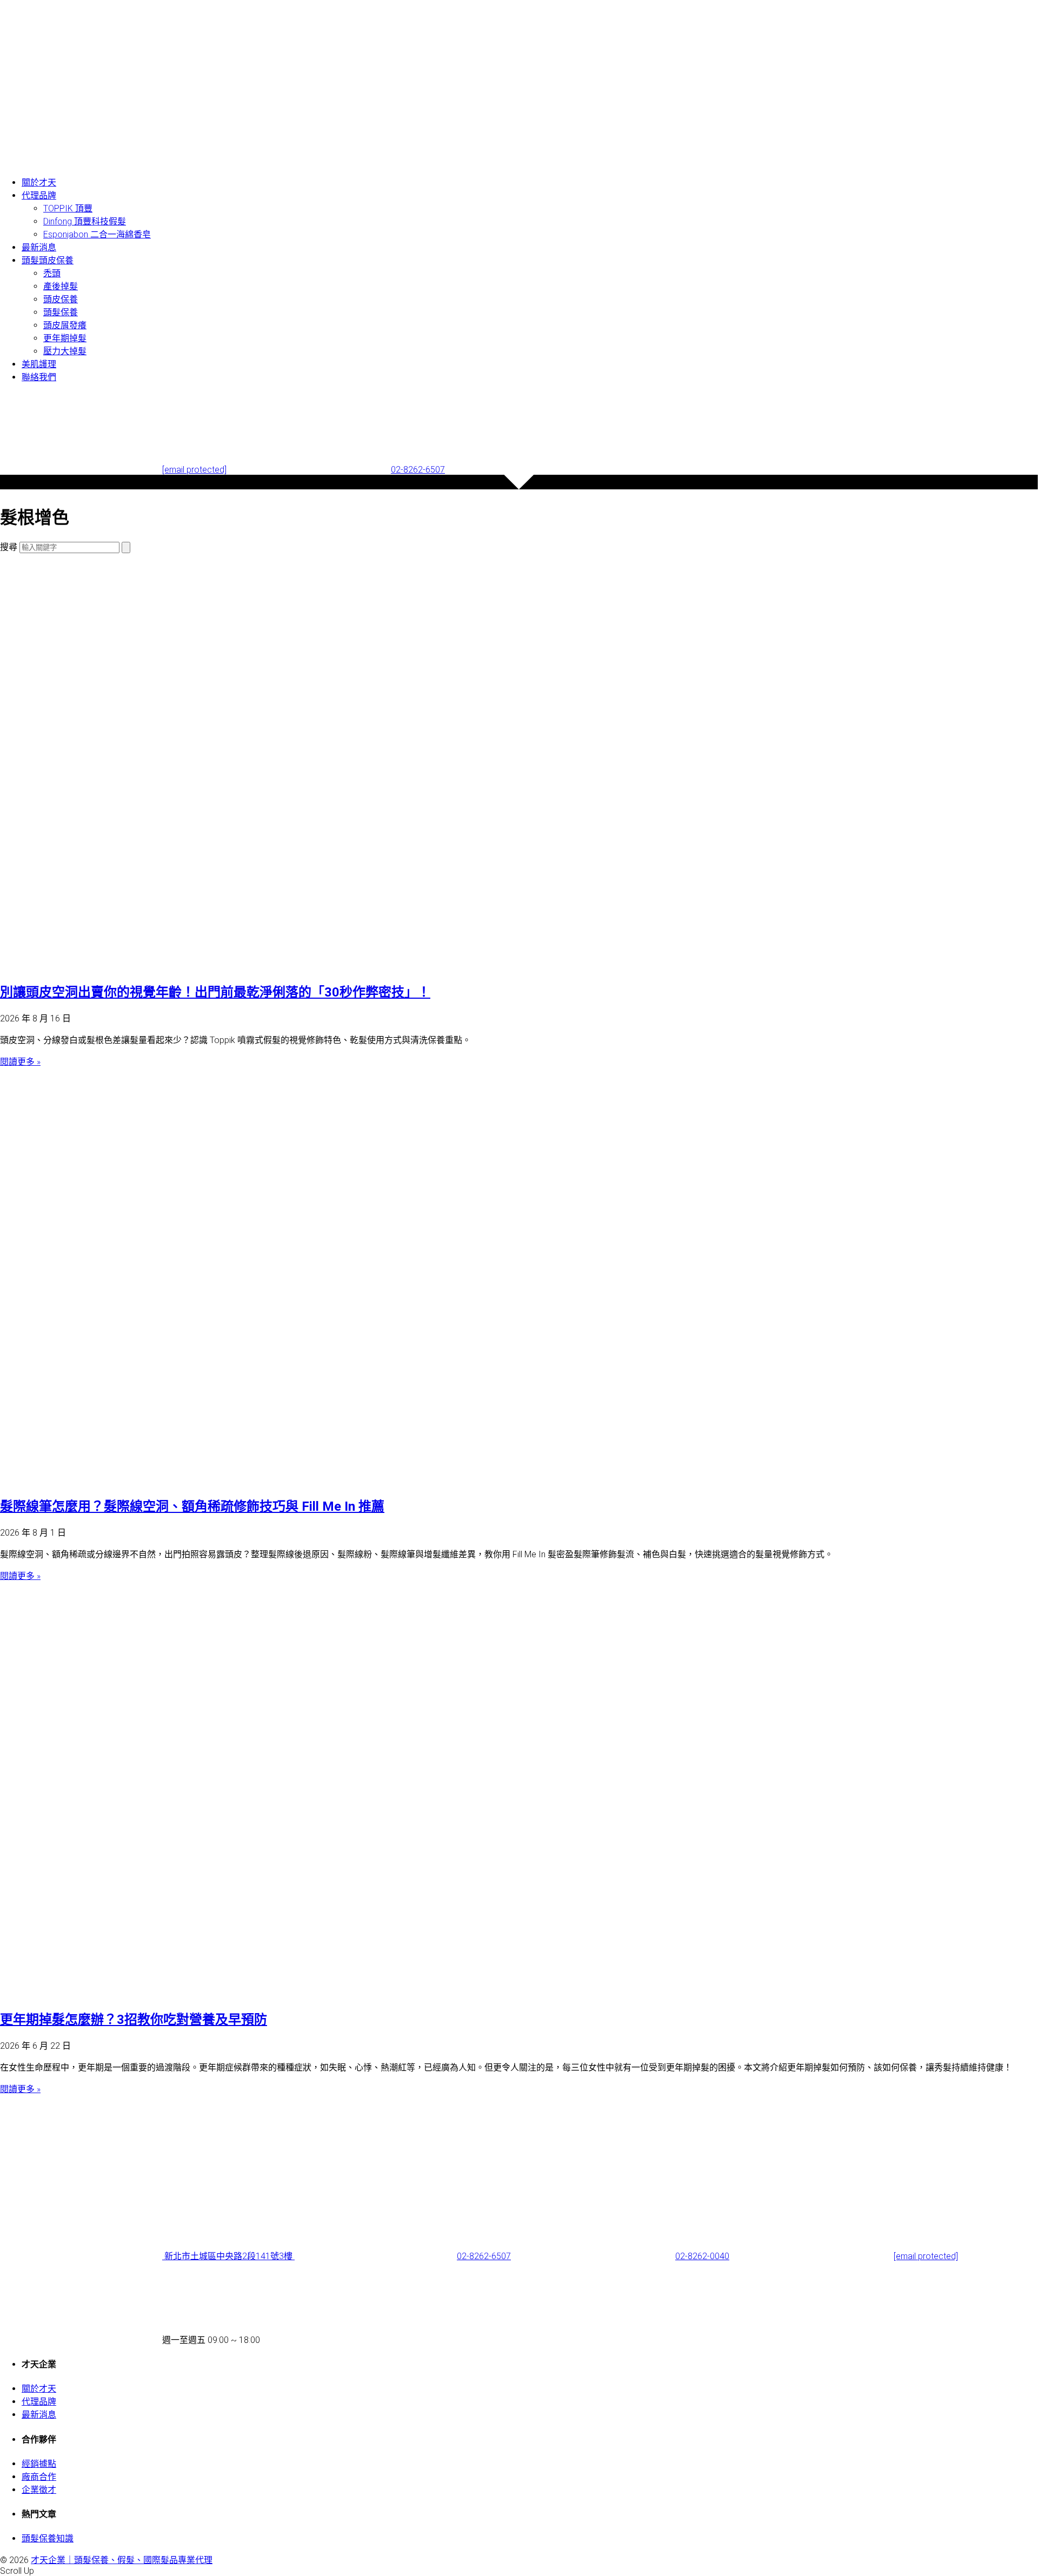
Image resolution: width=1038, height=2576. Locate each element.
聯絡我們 (39, 377)
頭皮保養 (61, 299)
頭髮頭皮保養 (48, 260)
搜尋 (9, 547)
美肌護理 (39, 364)
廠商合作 (39, 2477)
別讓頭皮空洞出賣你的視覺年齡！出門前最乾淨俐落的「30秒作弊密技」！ (215, 992)
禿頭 (52, 273)
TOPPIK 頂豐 (68, 208)
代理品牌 (39, 195)
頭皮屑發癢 (65, 325)
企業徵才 (39, 2490)
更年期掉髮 (65, 338)
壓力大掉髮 (65, 351)
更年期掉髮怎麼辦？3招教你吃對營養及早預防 (134, 2020)
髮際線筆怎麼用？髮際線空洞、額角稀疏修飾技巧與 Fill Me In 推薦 (192, 1506)
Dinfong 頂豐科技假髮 (85, 221)
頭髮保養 (61, 312)
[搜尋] (126, 547)
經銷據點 (39, 2464)
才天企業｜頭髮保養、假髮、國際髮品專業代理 (122, 2560)
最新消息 (39, 247)
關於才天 (39, 182)
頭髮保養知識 (48, 2538)
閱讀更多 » (20, 1062)
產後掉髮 (61, 286)
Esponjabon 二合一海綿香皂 (97, 234)
